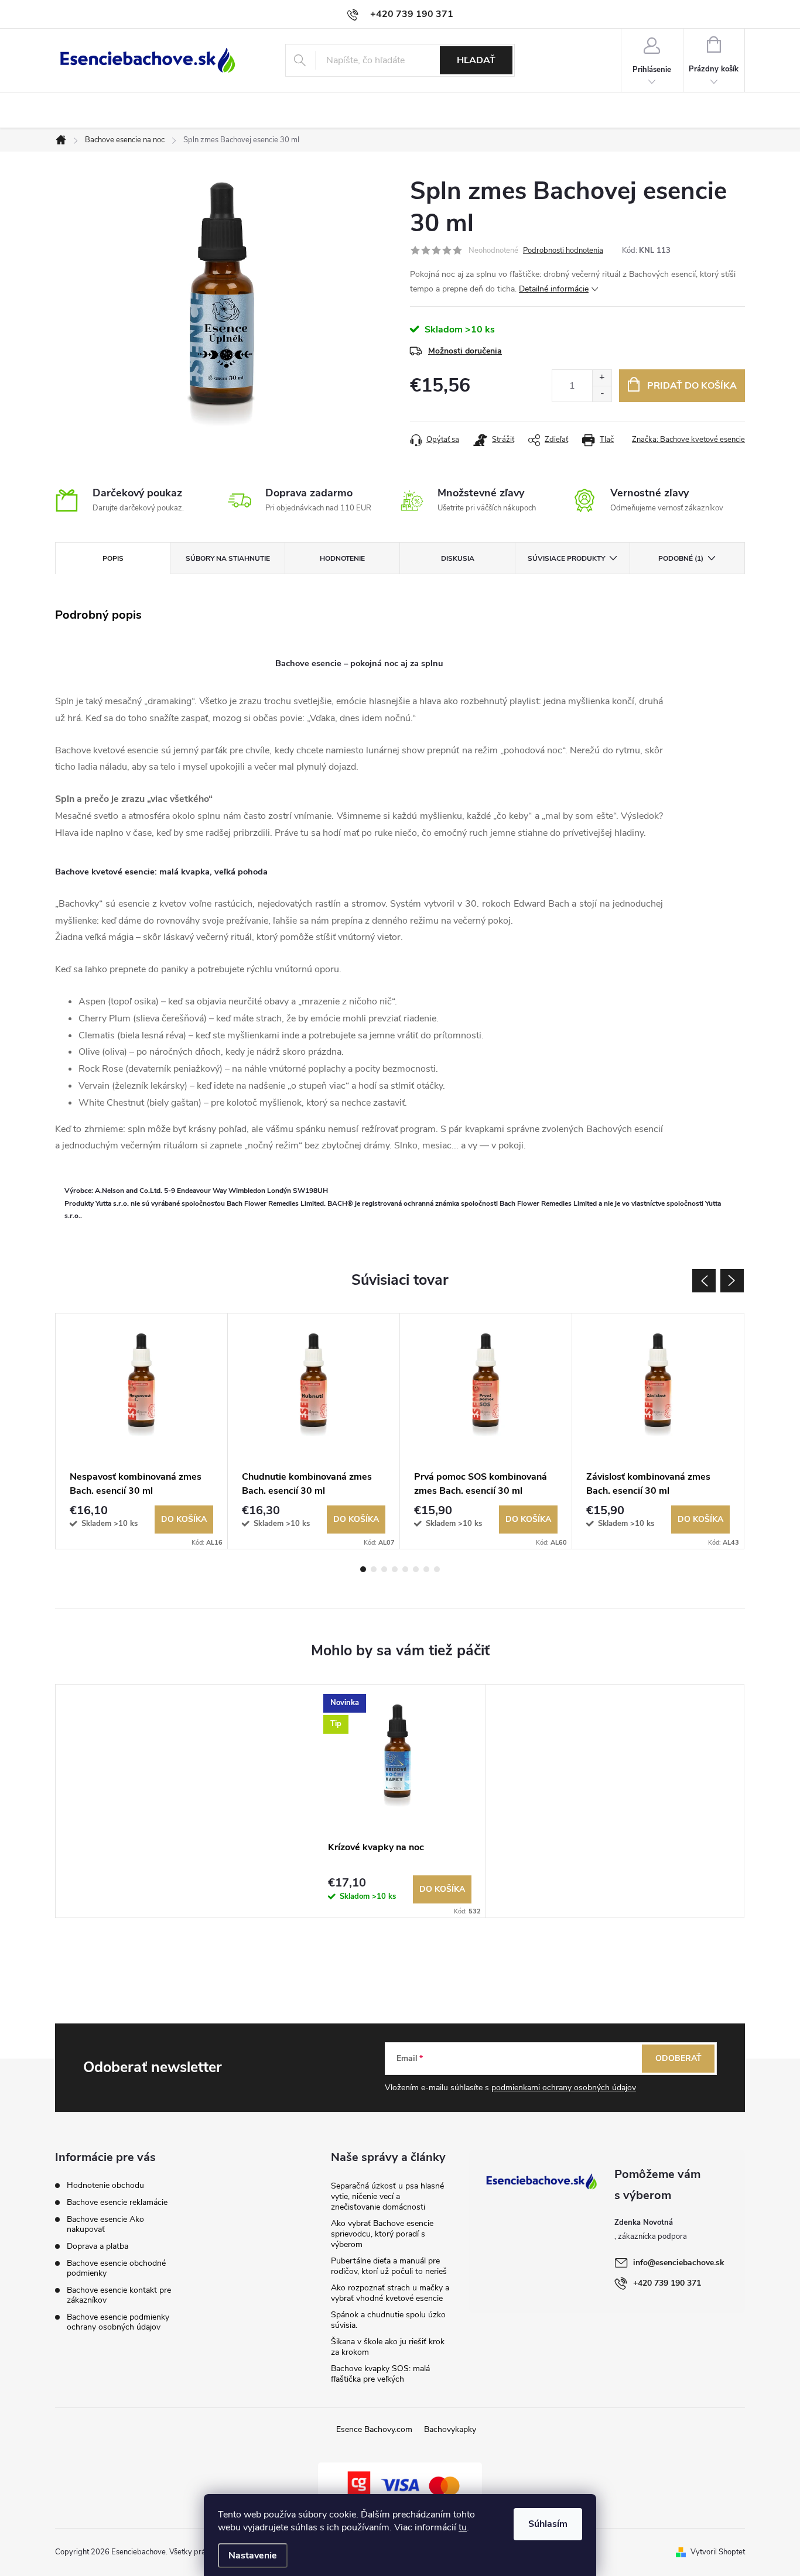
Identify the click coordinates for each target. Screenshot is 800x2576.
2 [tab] (374, 1569)
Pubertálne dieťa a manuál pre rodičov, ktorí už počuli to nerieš (389, 2266)
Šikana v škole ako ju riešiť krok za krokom (388, 2347)
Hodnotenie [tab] (342, 558)
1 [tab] (363, 1569)
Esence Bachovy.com (374, 2429)
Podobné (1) (681, 558)
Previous (704, 1281)
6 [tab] (416, 1569)
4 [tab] (395, 1569)
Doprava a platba (98, 2246)
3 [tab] (384, 1569)
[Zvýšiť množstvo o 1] (602, 378)
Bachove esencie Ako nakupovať (105, 2224)
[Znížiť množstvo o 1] (602, 394)
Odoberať (678, 2058)
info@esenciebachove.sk (679, 2263)
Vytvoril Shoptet (718, 2552)
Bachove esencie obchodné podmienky (116, 2268)
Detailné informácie (554, 289)
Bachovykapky (450, 2429)
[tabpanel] (142, 1431)
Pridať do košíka (692, 386)
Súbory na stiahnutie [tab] (228, 558)
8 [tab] (437, 1569)
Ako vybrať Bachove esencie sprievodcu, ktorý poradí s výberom (382, 2234)
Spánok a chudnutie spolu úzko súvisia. (388, 2320)
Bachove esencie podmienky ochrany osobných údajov (118, 2322)
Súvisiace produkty (566, 558)
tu (463, 2527)
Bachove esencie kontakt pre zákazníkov (119, 2295)
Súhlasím (548, 2524)
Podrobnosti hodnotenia (563, 251)
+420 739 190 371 (667, 2283)
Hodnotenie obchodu (105, 2185)
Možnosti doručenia (465, 351)
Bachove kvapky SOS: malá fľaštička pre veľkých (380, 2374)
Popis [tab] (113, 558)
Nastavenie (253, 2556)
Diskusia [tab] (458, 558)
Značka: (688, 440)
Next (732, 1281)
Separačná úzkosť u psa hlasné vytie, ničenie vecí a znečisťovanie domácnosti (387, 2196)
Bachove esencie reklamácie (117, 2202)
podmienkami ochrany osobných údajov (564, 2088)
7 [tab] (426, 1569)
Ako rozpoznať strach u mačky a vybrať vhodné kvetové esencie (390, 2293)
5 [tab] (405, 1569)
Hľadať (476, 60)
